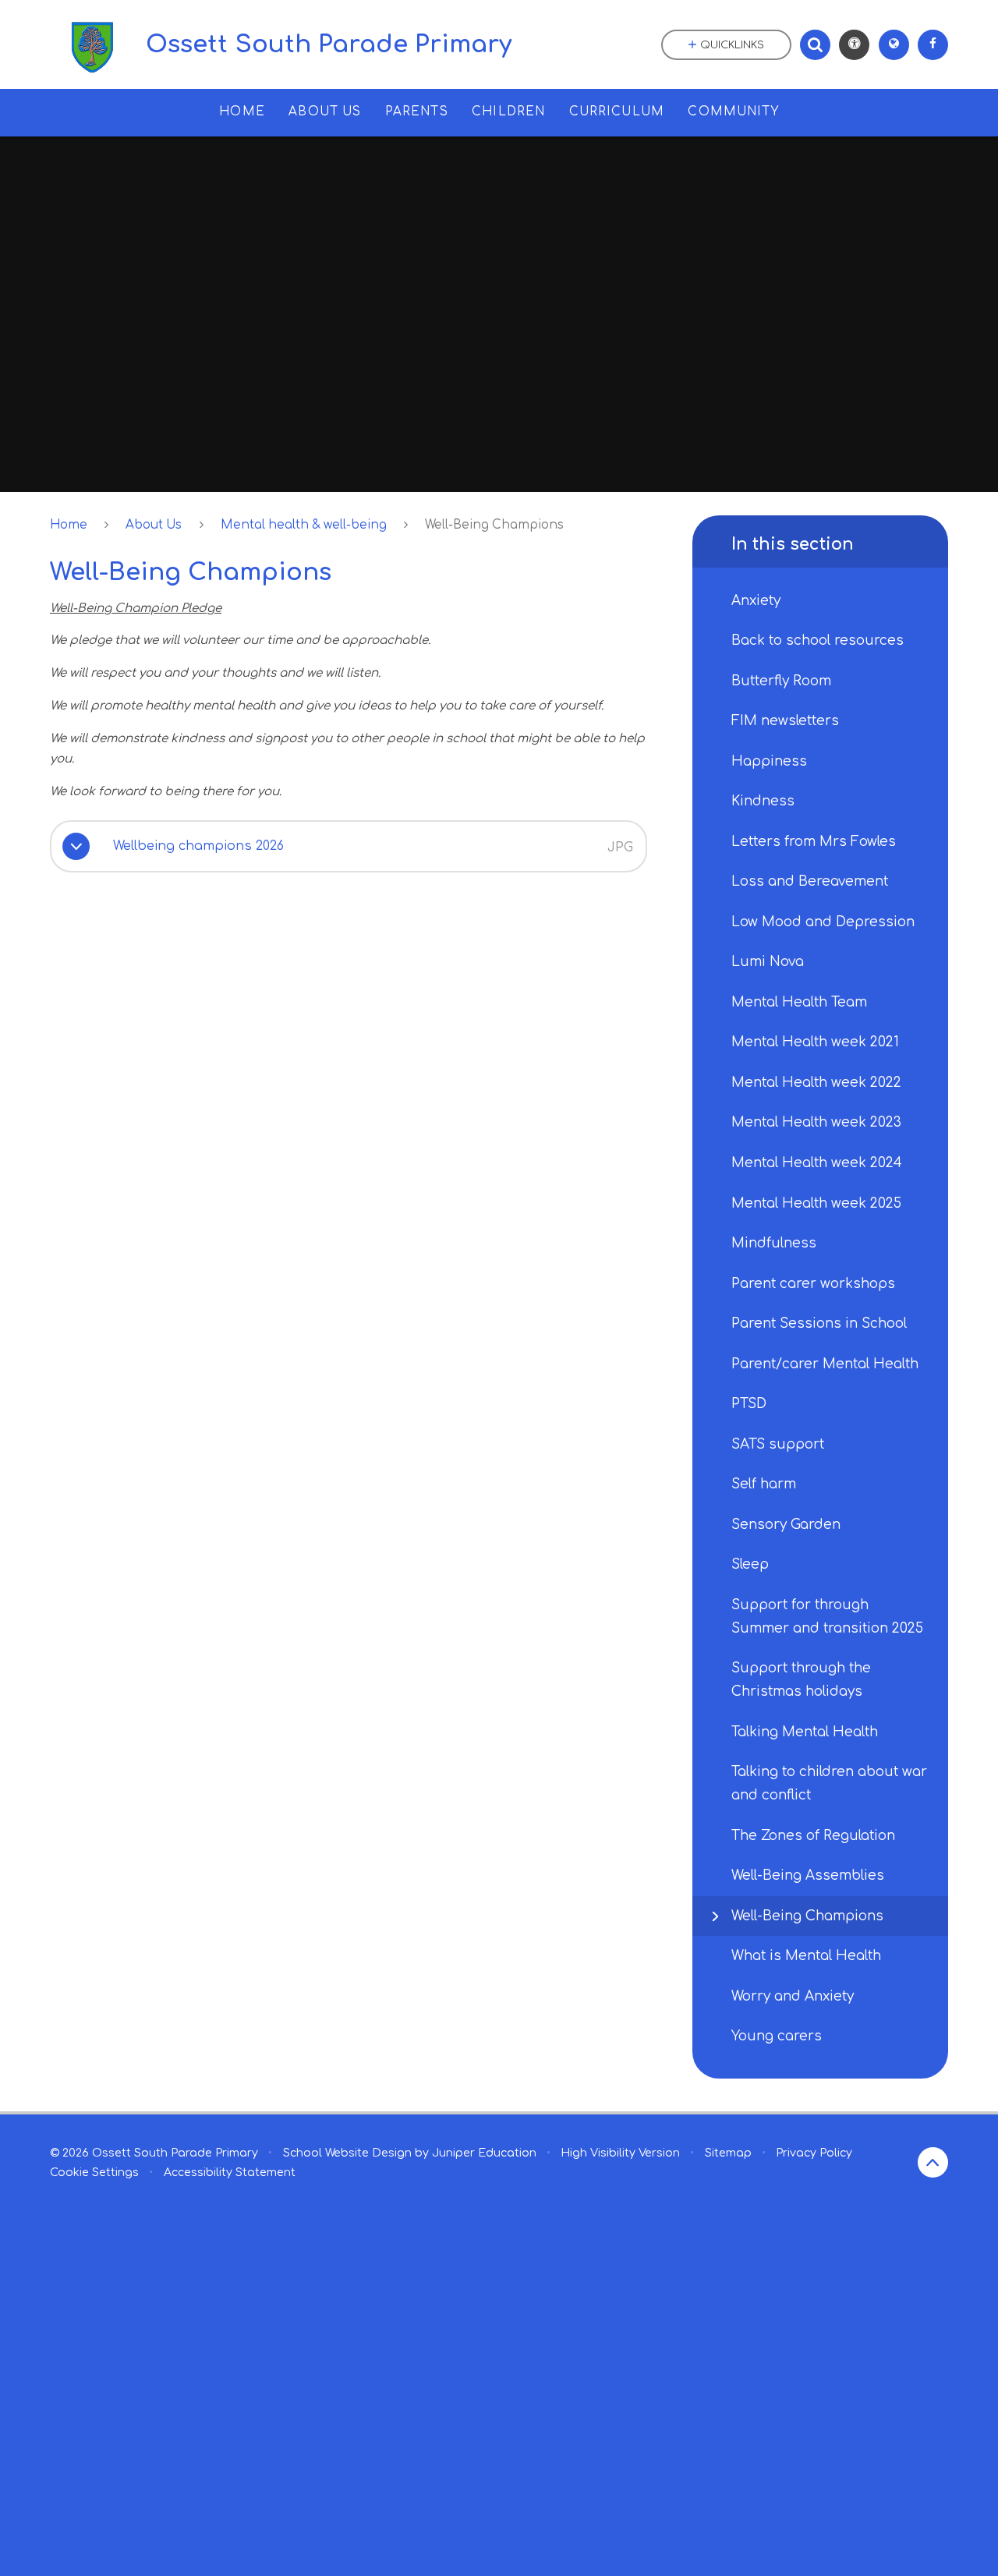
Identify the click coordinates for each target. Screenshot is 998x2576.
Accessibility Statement (230, 2172)
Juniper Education (484, 2153)
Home (69, 525)
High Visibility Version (620, 2153)
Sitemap (728, 2153)
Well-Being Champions (494, 525)
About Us (154, 525)
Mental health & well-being (304, 525)
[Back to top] (933, 2162)
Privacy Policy (814, 2153)
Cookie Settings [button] (94, 2172)
